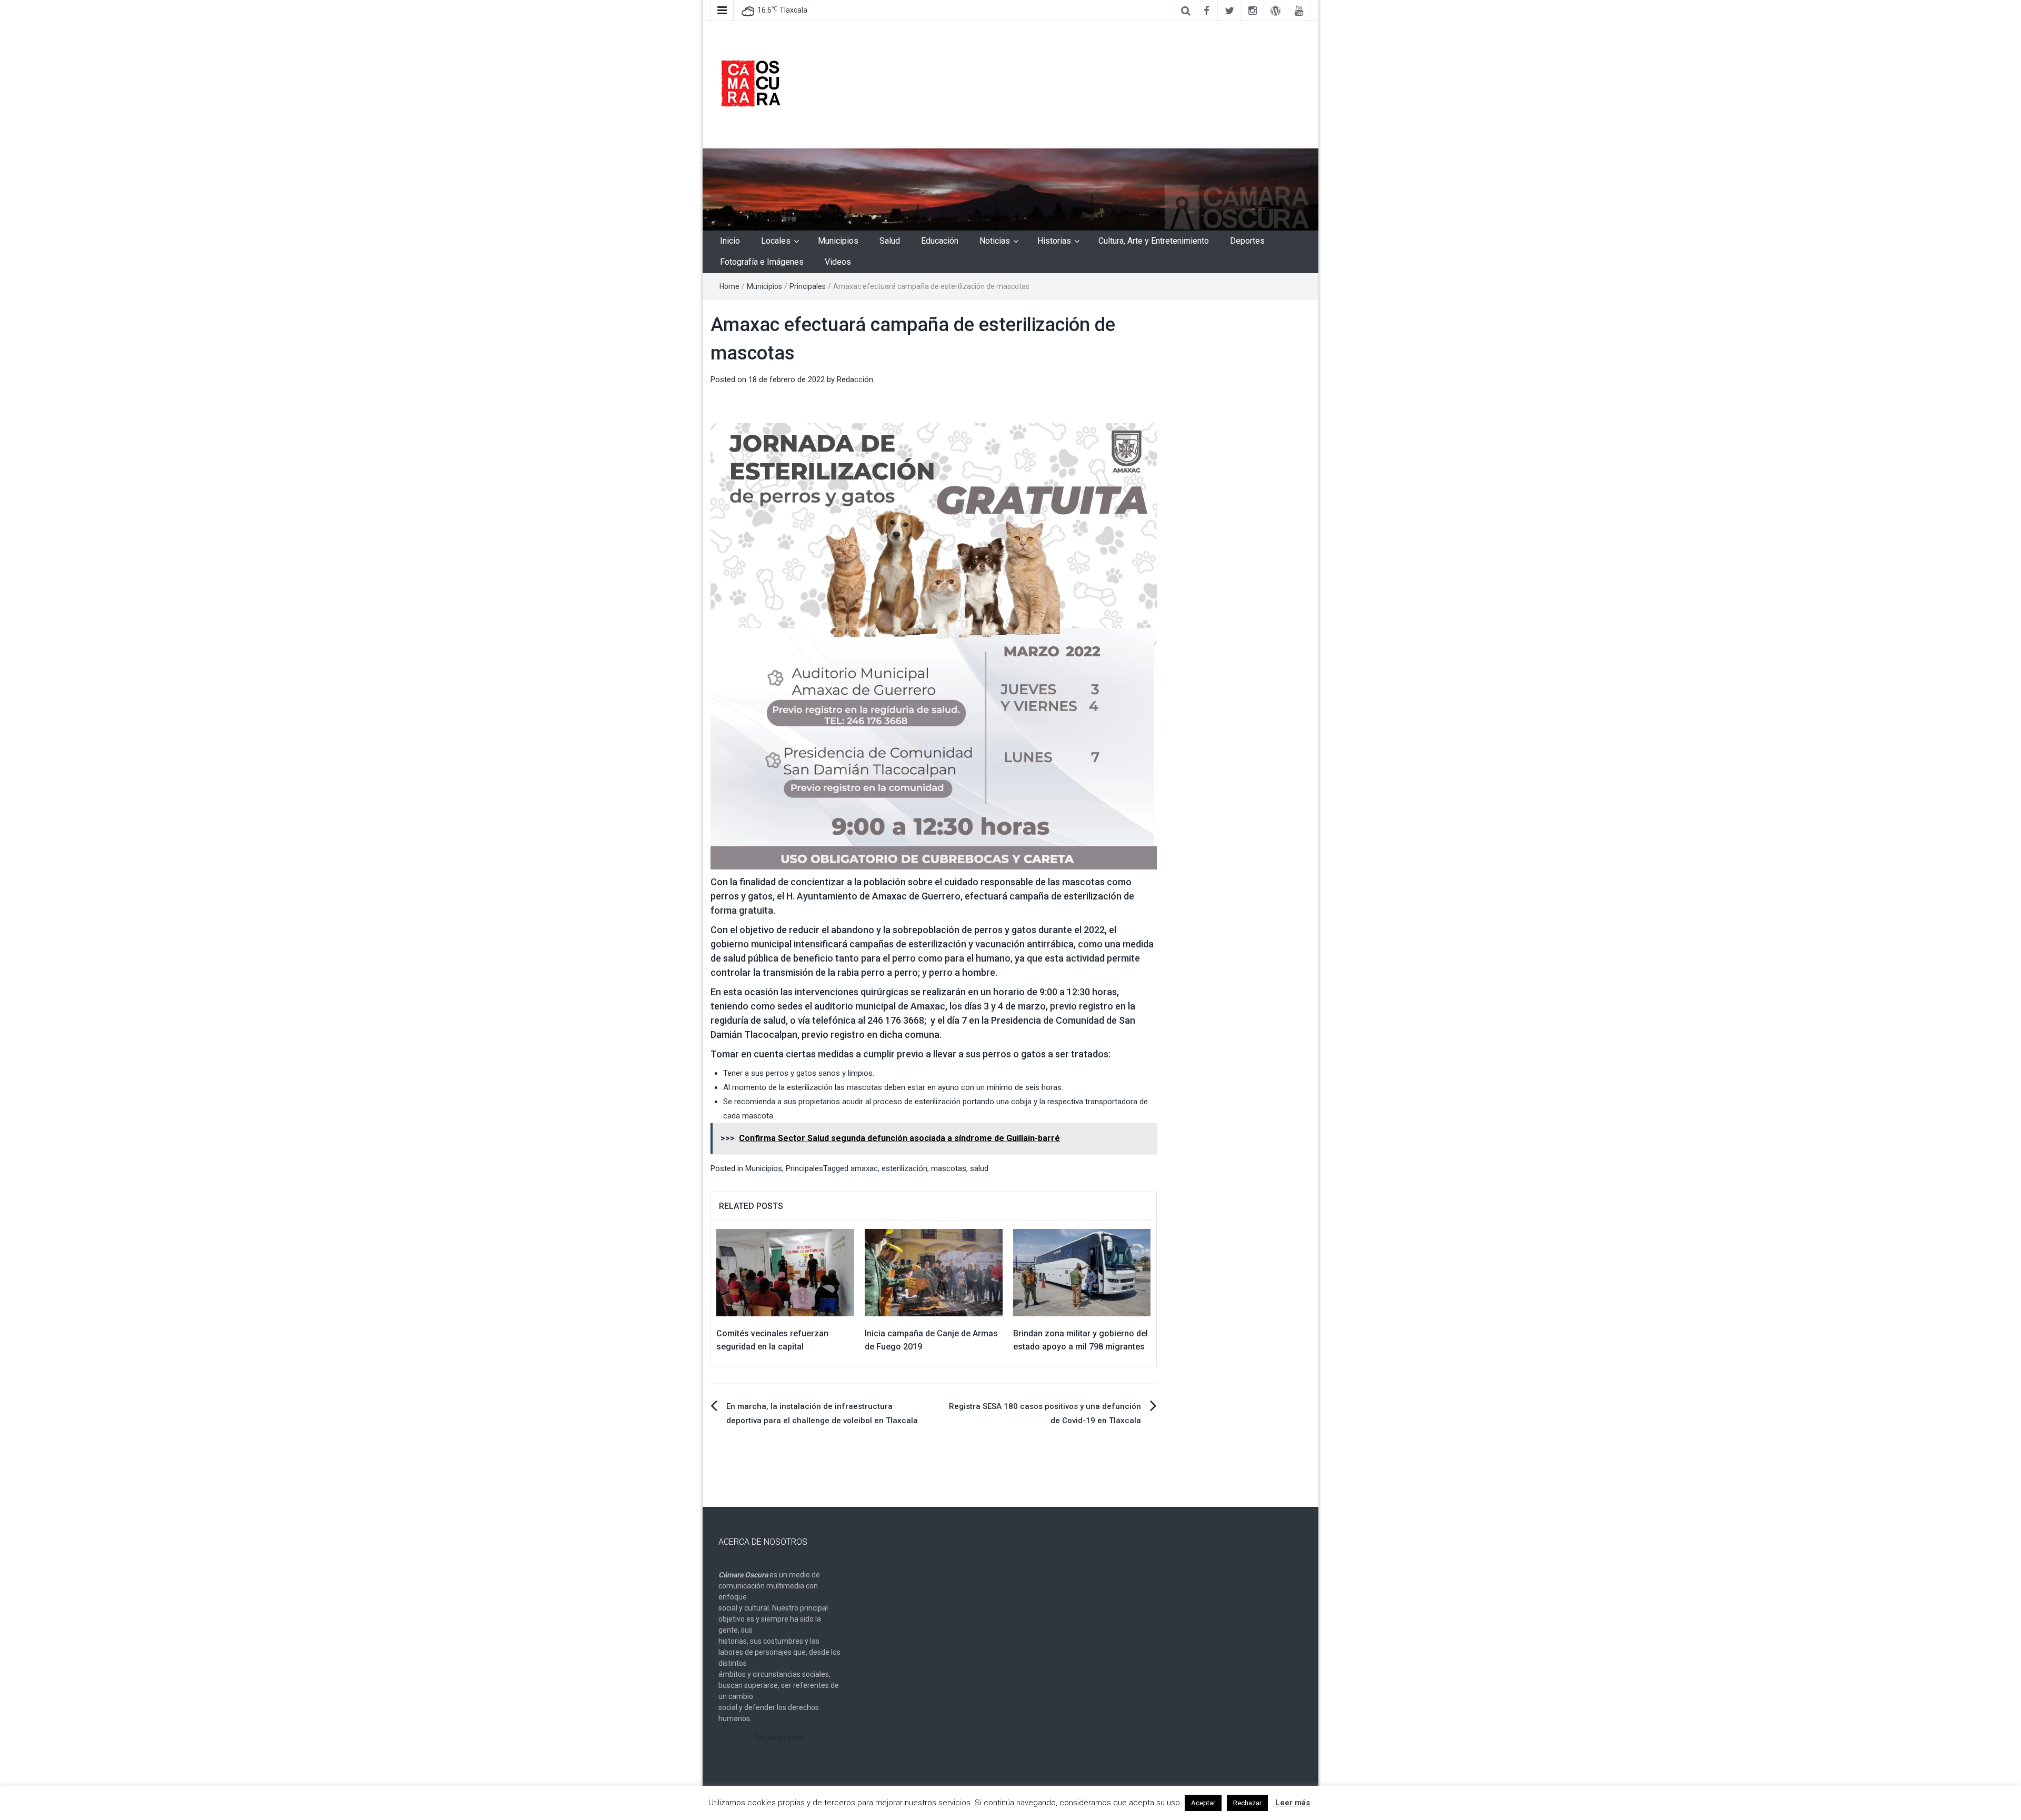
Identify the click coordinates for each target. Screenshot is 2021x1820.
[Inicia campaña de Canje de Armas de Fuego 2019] (934, 1272)
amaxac (864, 1168)
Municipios (838, 241)
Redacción (855, 379)
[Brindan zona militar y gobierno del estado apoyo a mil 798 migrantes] (1082, 1272)
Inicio (730, 241)
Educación (940, 241)
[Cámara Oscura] (1010, 189)
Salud (890, 241)
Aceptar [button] (1203, 1803)
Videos (838, 262)
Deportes (1247, 241)
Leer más (1293, 1803)
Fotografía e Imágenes (762, 262)
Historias (1054, 241)
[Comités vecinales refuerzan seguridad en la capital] (785, 1272)
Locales (776, 241)
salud (979, 1168)
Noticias (995, 241)
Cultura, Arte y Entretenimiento (1154, 241)
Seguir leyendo (779, 1737)
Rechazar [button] (1247, 1803)
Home (729, 286)
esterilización (904, 1168)
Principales (808, 286)
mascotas (949, 1168)
